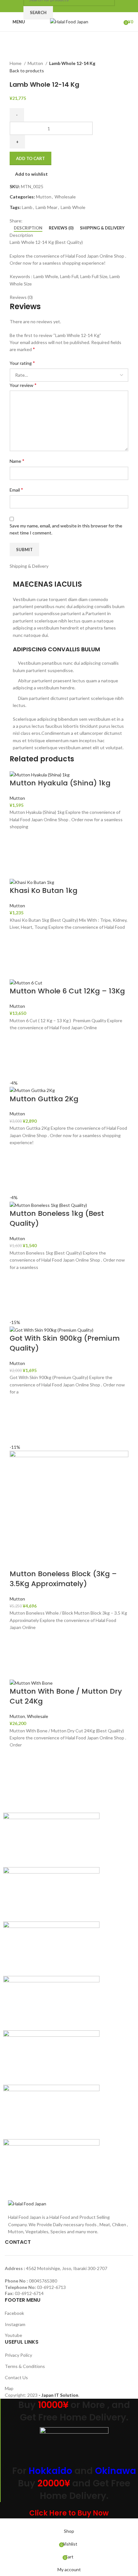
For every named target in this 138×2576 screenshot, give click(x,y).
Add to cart (30, 158)
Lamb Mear (47, 207)
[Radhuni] (51, 1948)
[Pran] (51, 2002)
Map (9, 2388)
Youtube (13, 2335)
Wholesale (65, 197)
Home (16, 63)
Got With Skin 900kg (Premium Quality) (65, 1343)
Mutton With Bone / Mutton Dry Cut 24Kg (66, 1696)
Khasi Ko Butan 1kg (43, 891)
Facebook (14, 2313)
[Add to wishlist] (18, 839)
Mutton (36, 63)
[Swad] (51, 1839)
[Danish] (51, 2111)
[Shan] (51, 1894)
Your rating (22, 363)
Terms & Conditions (25, 2366)
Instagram (15, 2324)
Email (16, 490)
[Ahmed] (51, 2166)
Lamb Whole (73, 207)
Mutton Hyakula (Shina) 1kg (60, 783)
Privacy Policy (18, 2355)
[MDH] (51, 2057)
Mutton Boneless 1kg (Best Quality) (57, 1218)
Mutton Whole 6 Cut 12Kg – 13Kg (67, 991)
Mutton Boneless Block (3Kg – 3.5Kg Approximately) (63, 1579)
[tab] (28, 228)
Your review (23, 385)
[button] (18, 855)
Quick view (18, 871)
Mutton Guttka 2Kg (44, 1099)
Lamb (27, 207)
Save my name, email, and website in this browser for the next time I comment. (66, 529)
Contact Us (16, 2377)
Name (17, 461)
